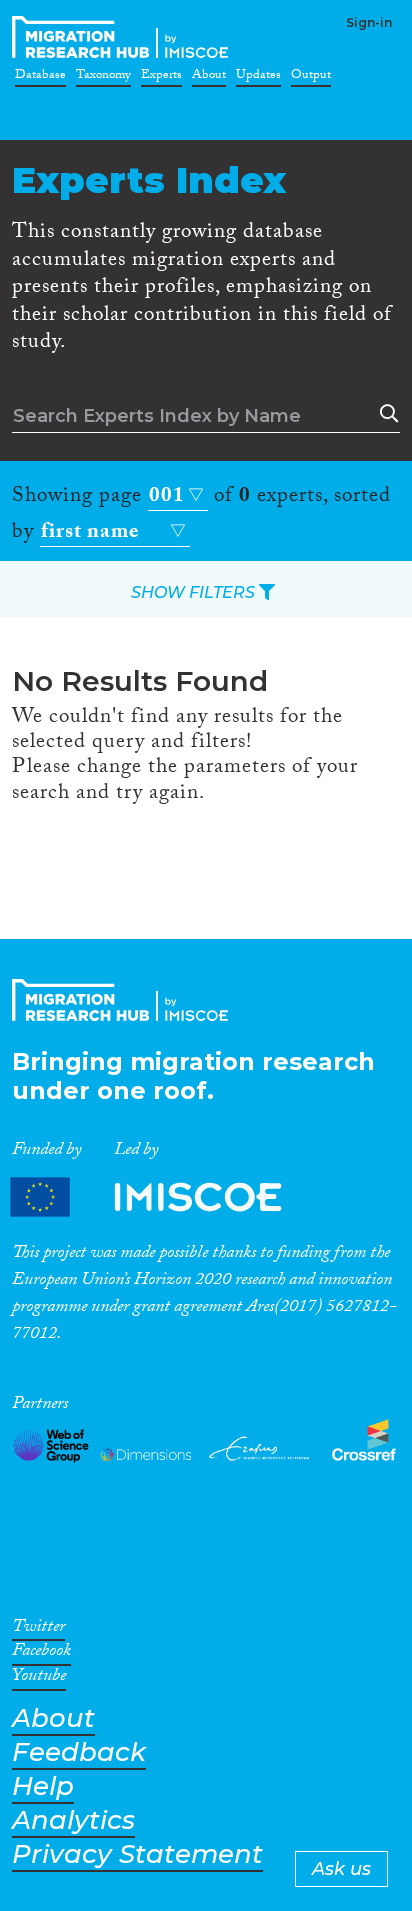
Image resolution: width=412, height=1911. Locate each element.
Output (311, 78)
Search (385, 414)
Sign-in (369, 22)
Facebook (41, 1654)
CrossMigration (124, 37)
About (209, 78)
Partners (163, 1197)
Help (43, 1786)
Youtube (39, 1679)
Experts (161, 78)
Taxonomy (103, 78)
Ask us (341, 1869)
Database (40, 78)
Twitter (38, 1630)
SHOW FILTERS (195, 592)
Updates (258, 78)
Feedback (79, 1752)
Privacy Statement (137, 1854)
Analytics (73, 1820)
